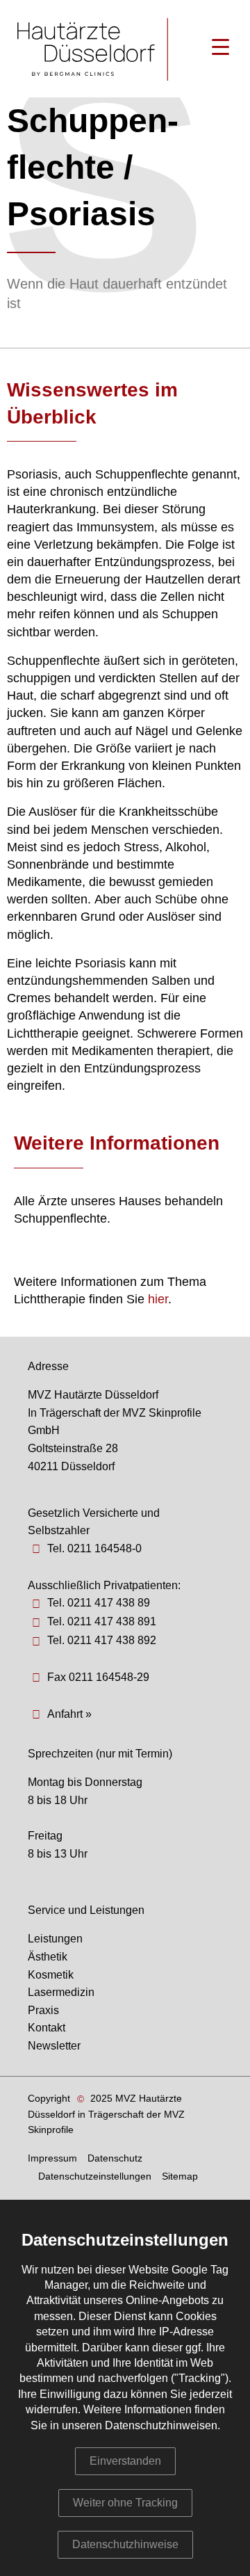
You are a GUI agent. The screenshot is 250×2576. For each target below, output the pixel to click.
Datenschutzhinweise (125, 2544)
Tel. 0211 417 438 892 (102, 1640)
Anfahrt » (69, 1714)
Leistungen (55, 1939)
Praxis (43, 2010)
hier (158, 1299)
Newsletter (54, 2046)
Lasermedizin (61, 1992)
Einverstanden (125, 2461)
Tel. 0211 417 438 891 (102, 1621)
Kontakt (47, 2028)
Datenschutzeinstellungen (95, 2176)
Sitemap (180, 2176)
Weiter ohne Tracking (125, 2503)
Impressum (52, 2158)
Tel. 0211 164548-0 (94, 1548)
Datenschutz (115, 2158)
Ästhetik (48, 1957)
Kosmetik (51, 1975)
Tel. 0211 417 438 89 (99, 1603)
